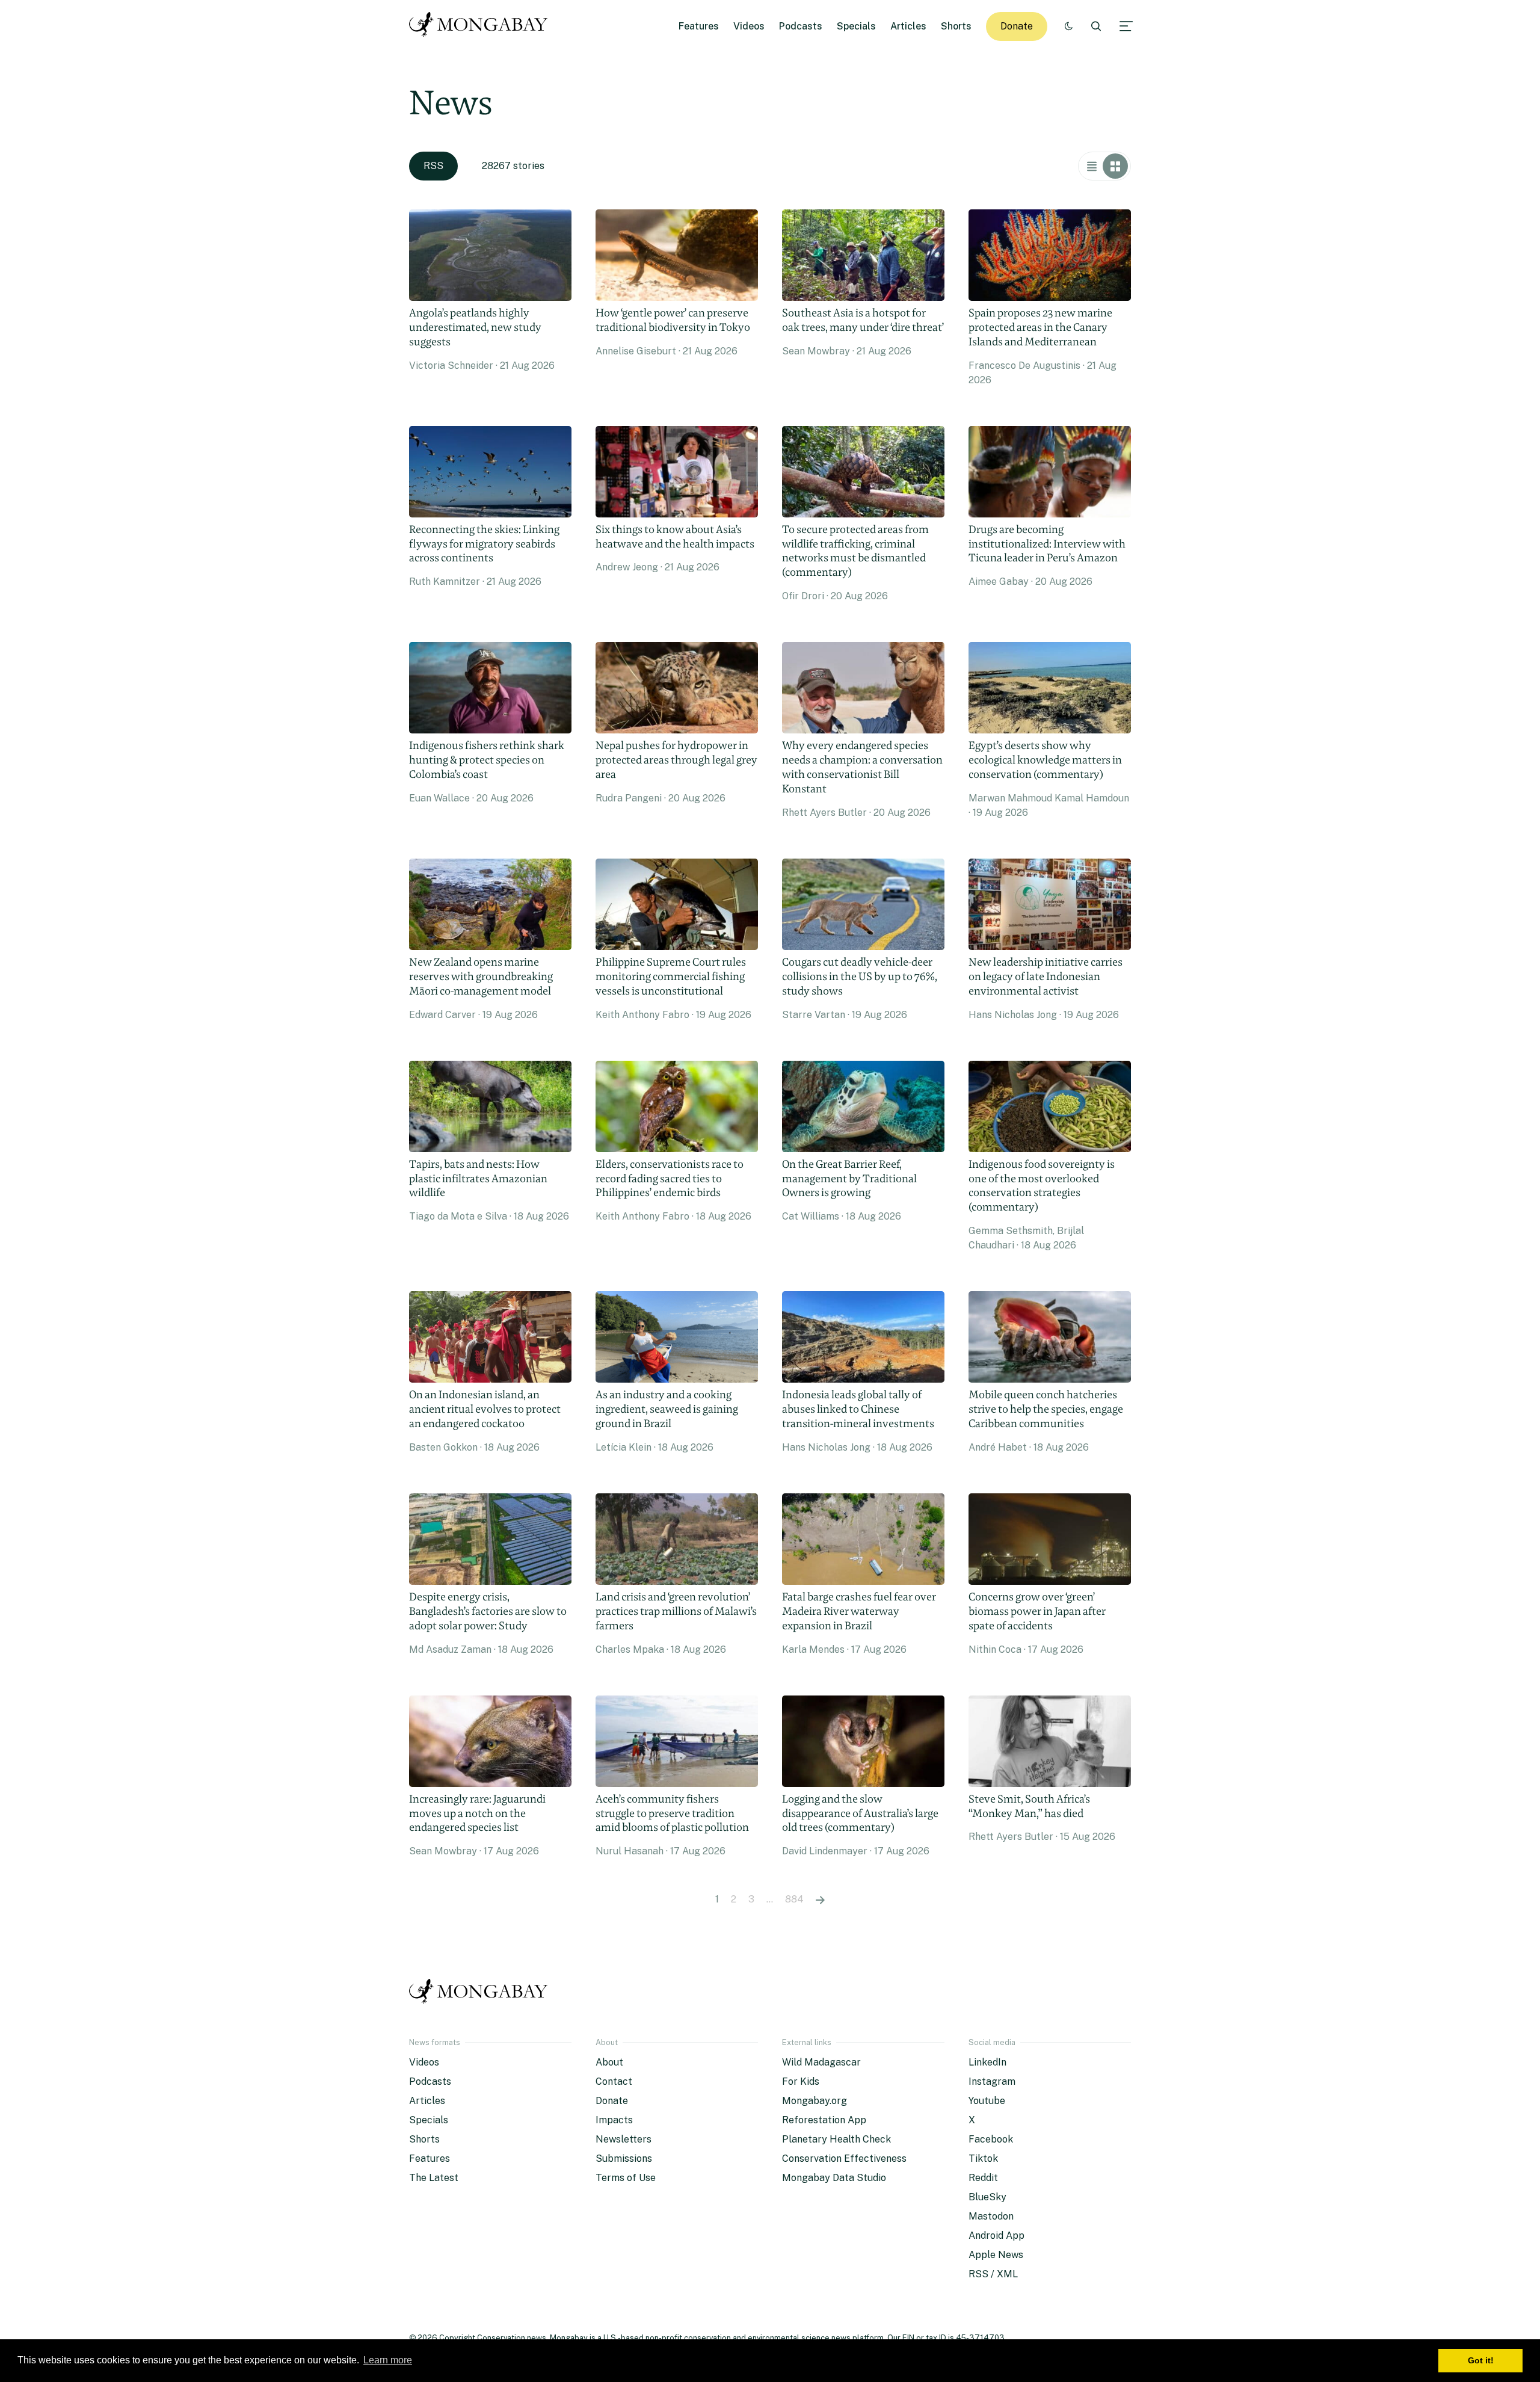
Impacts (614, 2120)
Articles (908, 26)
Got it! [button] (1481, 2360)
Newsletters (624, 2139)
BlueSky (987, 2197)
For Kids (801, 2081)
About (609, 2062)
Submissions (624, 2158)
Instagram (992, 2081)
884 (794, 1899)
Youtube (987, 2101)
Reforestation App (824, 2120)
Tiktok (983, 2158)
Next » (820, 1899)
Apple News (996, 2255)
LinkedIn (987, 2062)
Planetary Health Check (836, 2139)
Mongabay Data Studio (834, 2178)
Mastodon (991, 2216)
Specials (856, 26)
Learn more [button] (388, 2360)
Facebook (991, 2139)
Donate (1017, 26)
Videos (749, 26)
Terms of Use (626, 2178)
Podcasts (801, 26)
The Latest (434, 2178)
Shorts (956, 26)
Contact (614, 2081)
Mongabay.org (815, 2101)
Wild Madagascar (821, 2062)
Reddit (983, 2178)
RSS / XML (993, 2274)
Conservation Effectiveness (844, 2158)
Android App (996, 2235)
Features (699, 26)
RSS (433, 166)
